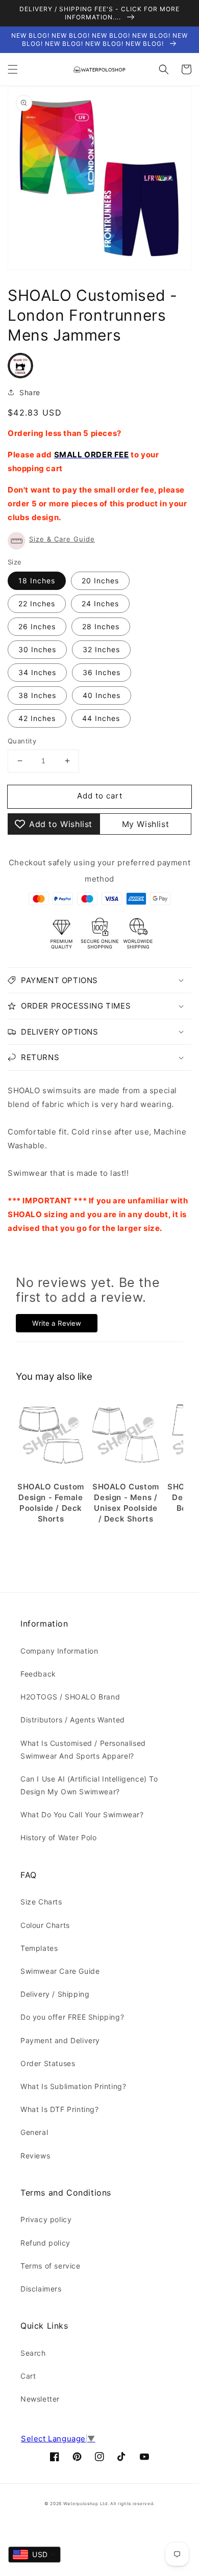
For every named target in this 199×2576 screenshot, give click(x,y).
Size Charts (41, 1902)
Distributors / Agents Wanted (73, 1720)
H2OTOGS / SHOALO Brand (70, 1697)
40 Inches (102, 695)
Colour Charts (45, 1925)
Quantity (22, 741)
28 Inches (101, 626)
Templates (39, 1948)
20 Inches (100, 581)
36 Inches (102, 672)
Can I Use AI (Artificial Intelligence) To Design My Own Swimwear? (89, 1785)
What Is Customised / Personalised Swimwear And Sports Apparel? (83, 1749)
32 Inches (101, 649)
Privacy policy (46, 2219)
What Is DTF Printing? (60, 2109)
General (34, 2132)
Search (33, 2353)
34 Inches (37, 672)
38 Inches (37, 695)
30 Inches (37, 649)
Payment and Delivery (60, 2040)
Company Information (59, 1651)
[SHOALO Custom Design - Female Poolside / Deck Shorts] (51, 1436)
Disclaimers (41, 2289)
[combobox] (34, 2555)
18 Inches (37, 581)
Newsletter (40, 2399)
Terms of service (51, 2266)
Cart (28, 2376)
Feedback (38, 1674)
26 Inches (37, 626)
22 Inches (37, 603)
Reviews (35, 2156)
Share (30, 392)
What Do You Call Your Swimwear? (82, 1814)
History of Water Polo (59, 1837)
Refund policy (45, 2243)
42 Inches (37, 718)
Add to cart (100, 796)
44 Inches (101, 718)
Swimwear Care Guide (60, 1971)
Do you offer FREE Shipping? (72, 2017)
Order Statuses (48, 2063)
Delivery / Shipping (55, 1994)
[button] (13, 69)
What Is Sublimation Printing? (73, 2086)
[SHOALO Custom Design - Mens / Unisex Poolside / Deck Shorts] (126, 1436)
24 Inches (100, 603)
